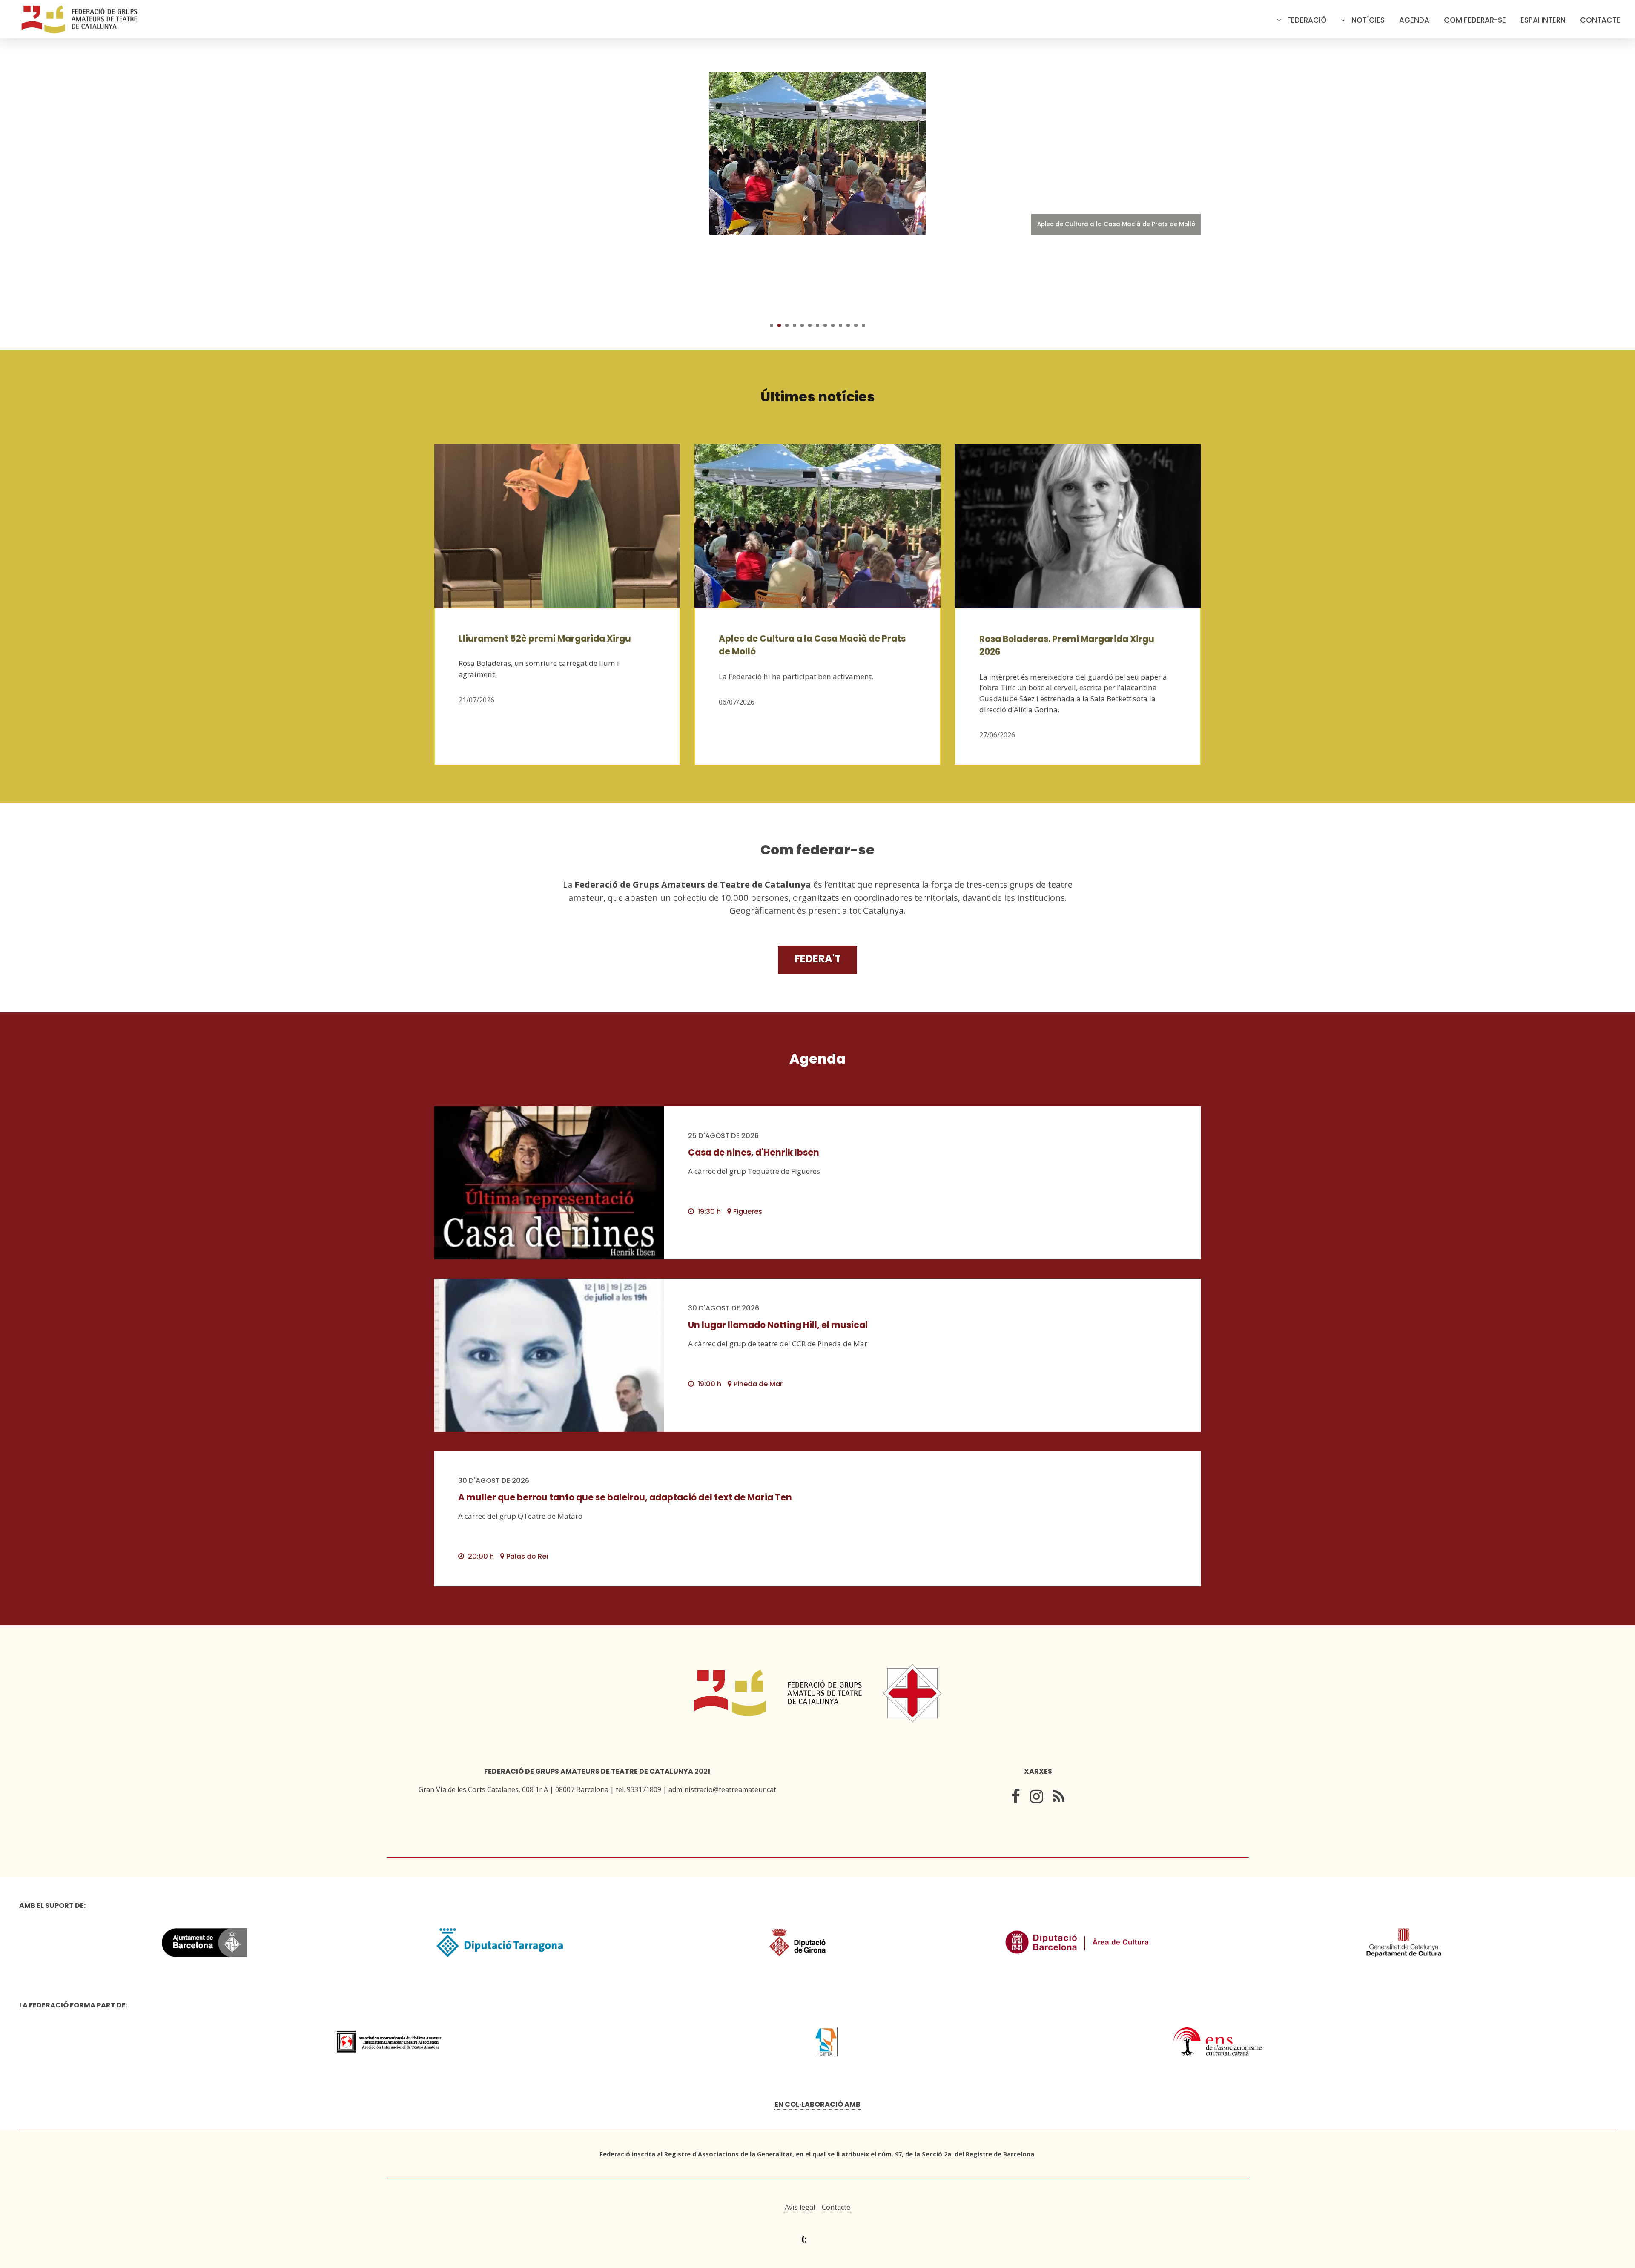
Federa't (818, 959)
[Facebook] (1016, 1798)
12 (856, 325)
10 (840, 325)
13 (863, 325)
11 (848, 325)
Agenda (1414, 20)
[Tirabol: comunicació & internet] (818, 2240)
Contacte (1600, 20)
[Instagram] (1037, 1798)
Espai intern (1543, 20)
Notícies (1368, 20)
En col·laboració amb (817, 2104)
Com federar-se (1475, 20)
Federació (1307, 20)
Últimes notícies (818, 397)
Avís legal (800, 2207)
